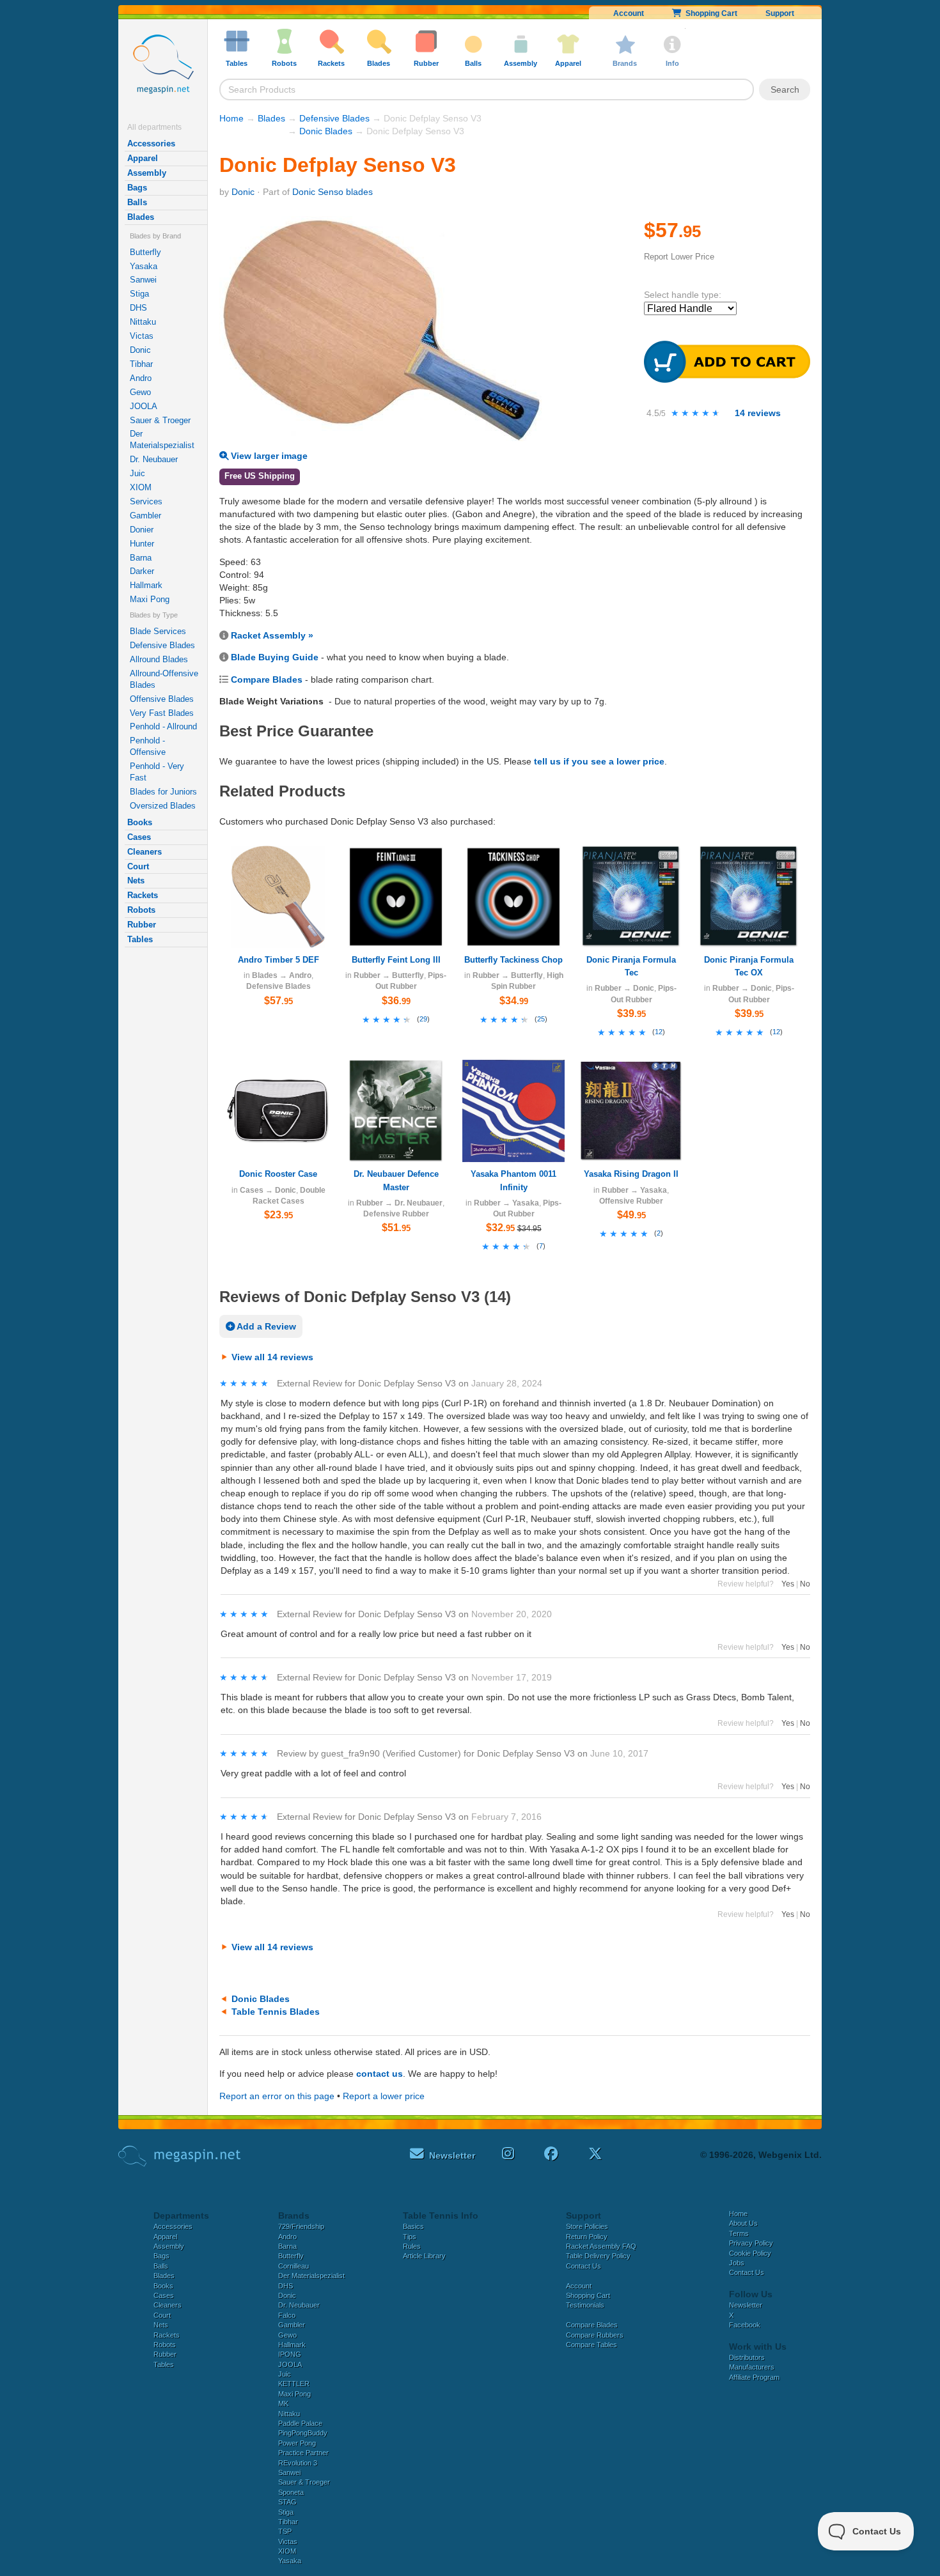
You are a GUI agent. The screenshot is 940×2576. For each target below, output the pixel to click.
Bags (137, 188)
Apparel (143, 158)
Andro (141, 378)
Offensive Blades (162, 699)
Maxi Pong (150, 599)
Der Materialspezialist (162, 439)
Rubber (142, 925)
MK (283, 2403)
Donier (142, 530)
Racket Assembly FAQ (601, 2246)
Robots (141, 910)
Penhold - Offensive (148, 746)
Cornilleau (294, 2266)
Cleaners (145, 852)
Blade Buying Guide (275, 657)
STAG (287, 2502)
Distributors (747, 2357)
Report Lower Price (679, 257)
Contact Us (584, 2266)
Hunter (142, 544)
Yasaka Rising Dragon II (631, 1174)
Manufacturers (752, 2367)
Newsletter (746, 2305)
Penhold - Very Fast (157, 772)
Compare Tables (591, 2345)
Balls (137, 202)
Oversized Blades (163, 806)
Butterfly (145, 252)
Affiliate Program (754, 2377)
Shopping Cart (709, 13)
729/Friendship (301, 2226)
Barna (141, 558)
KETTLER (294, 2384)
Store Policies (587, 2226)
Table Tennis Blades (276, 2012)
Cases (139, 837)
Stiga (139, 294)
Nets (136, 881)
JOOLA (144, 406)
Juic (137, 473)
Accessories (151, 144)
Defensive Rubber (396, 1214)
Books (140, 822)
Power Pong (297, 2443)
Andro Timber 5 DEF (278, 960)
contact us (380, 2074)
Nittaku (143, 322)
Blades (141, 217)
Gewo (140, 392)
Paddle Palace (300, 2423)
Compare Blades (267, 679)
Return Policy (587, 2237)
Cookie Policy (750, 2253)
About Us (743, 2223)
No (805, 1584)
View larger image (268, 456)
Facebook (745, 2325)
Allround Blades (159, 659)
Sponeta (291, 2492)
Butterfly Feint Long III (396, 960)
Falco (287, 2315)
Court (138, 866)
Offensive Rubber (631, 1201)
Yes (788, 1584)
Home (231, 118)
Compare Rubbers (595, 2335)
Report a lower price (384, 2096)
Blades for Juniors (163, 792)
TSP (285, 2531)
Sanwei (143, 280)
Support (780, 13)
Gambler (145, 516)
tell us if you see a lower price (599, 761)
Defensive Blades (162, 645)
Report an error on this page (277, 2096)
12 (659, 1032)
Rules (412, 2246)
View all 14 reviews (272, 1357)
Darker (142, 571)
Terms (739, 2233)
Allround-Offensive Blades (164, 679)
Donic (140, 350)
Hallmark (146, 585)
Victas (142, 336)
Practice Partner (303, 2453)
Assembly (147, 173)
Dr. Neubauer (154, 459)
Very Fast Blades (162, 713)
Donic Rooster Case (278, 1174)
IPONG (290, 2354)
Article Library (424, 2256)
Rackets (143, 895)
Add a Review (265, 1326)
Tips (410, 2237)
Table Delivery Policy (598, 2256)
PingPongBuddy (303, 2433)
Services (146, 501)
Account (629, 13)
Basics (413, 2226)
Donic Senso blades (333, 192)
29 (423, 1019)
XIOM (141, 487)
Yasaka (144, 266)
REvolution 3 (298, 2463)
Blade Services (158, 631)
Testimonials (585, 2305)
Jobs (737, 2263)
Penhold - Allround (163, 726)
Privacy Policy (751, 2243)
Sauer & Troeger (160, 420)
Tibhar (141, 364)
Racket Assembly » (272, 635)
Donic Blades (326, 131)
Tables (140, 939)
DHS (138, 308)
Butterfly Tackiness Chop (513, 960)
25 (541, 1019)
